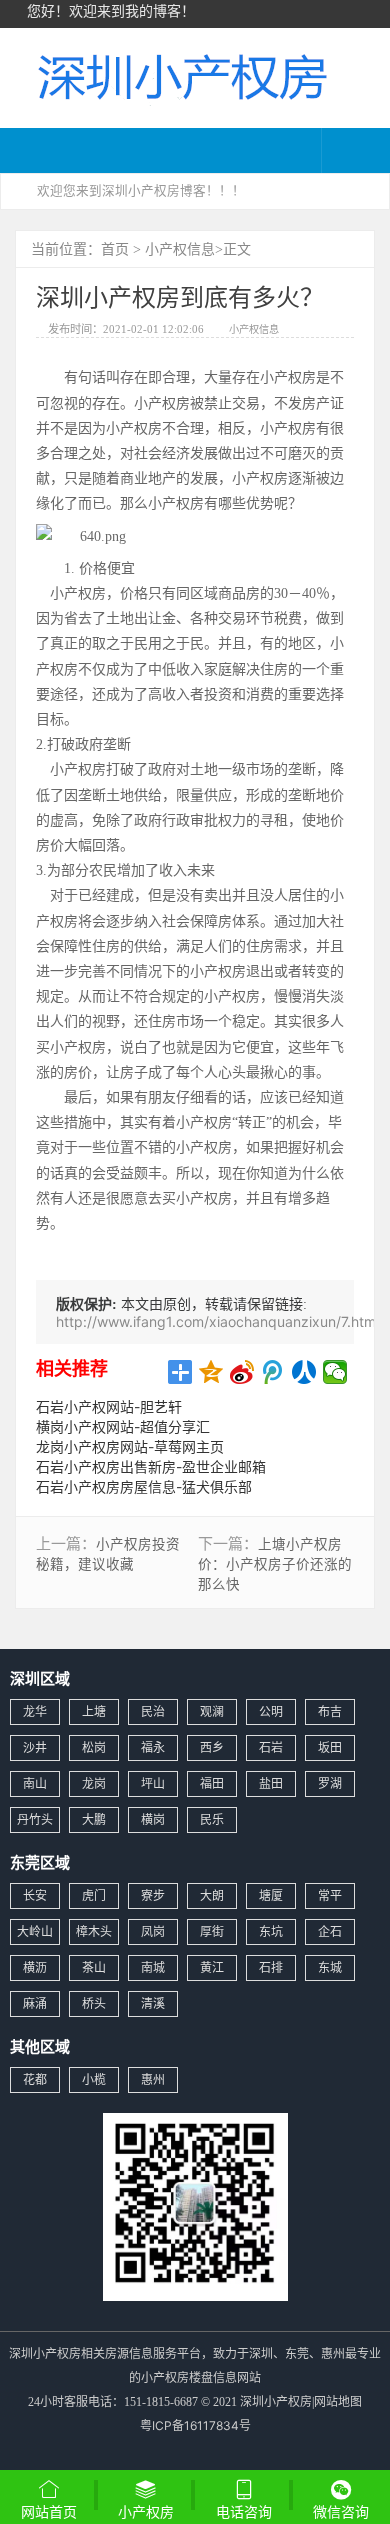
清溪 (153, 2003)
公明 (271, 1711)
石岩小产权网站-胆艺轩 (109, 1406)
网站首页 (49, 2511)
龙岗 (94, 1783)
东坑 (271, 1931)
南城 (153, 1967)
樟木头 (94, 1931)
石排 (271, 1967)
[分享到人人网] (304, 1372)
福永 (153, 1747)
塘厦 (271, 1895)
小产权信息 (180, 248)
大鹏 (94, 1819)
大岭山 (35, 1931)
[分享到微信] (335, 1372)
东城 (330, 1967)
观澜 (212, 1711)
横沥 (35, 1967)
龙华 (35, 1711)
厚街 (212, 1931)
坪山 (153, 1783)
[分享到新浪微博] (242, 1372)
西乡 (212, 1747)
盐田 (271, 1783)
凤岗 (153, 1931)
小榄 (94, 2079)
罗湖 (330, 1783)
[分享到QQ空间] (211, 1372)
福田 (212, 1783)
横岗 (153, 1819)
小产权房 (146, 2511)
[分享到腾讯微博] (273, 1372)
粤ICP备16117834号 (195, 2425)
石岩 (271, 1747)
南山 (35, 1783)
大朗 (212, 1895)
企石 (330, 1931)
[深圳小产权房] (180, 75)
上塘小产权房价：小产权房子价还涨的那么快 (275, 1564)
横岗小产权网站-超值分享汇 (123, 1426)
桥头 (94, 2003)
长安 (35, 1895)
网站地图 (338, 2401)
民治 (153, 1711)
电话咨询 (244, 2511)
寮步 (153, 1895)
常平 (330, 1895)
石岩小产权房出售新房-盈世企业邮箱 (151, 1466)
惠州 (153, 2079)
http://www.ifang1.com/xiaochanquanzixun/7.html (217, 1321)
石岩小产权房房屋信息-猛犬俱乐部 (144, 1486)
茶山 (94, 1967)
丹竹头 (35, 1819)
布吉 (330, 1711)
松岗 (94, 1747)
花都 (35, 2079)
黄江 (212, 1967)
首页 (115, 248)
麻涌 (35, 2003)
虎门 (94, 1895)
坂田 (330, 1747)
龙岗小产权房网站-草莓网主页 (130, 1446)
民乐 (212, 1819)
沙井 (35, 1747)
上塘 (94, 1711)
